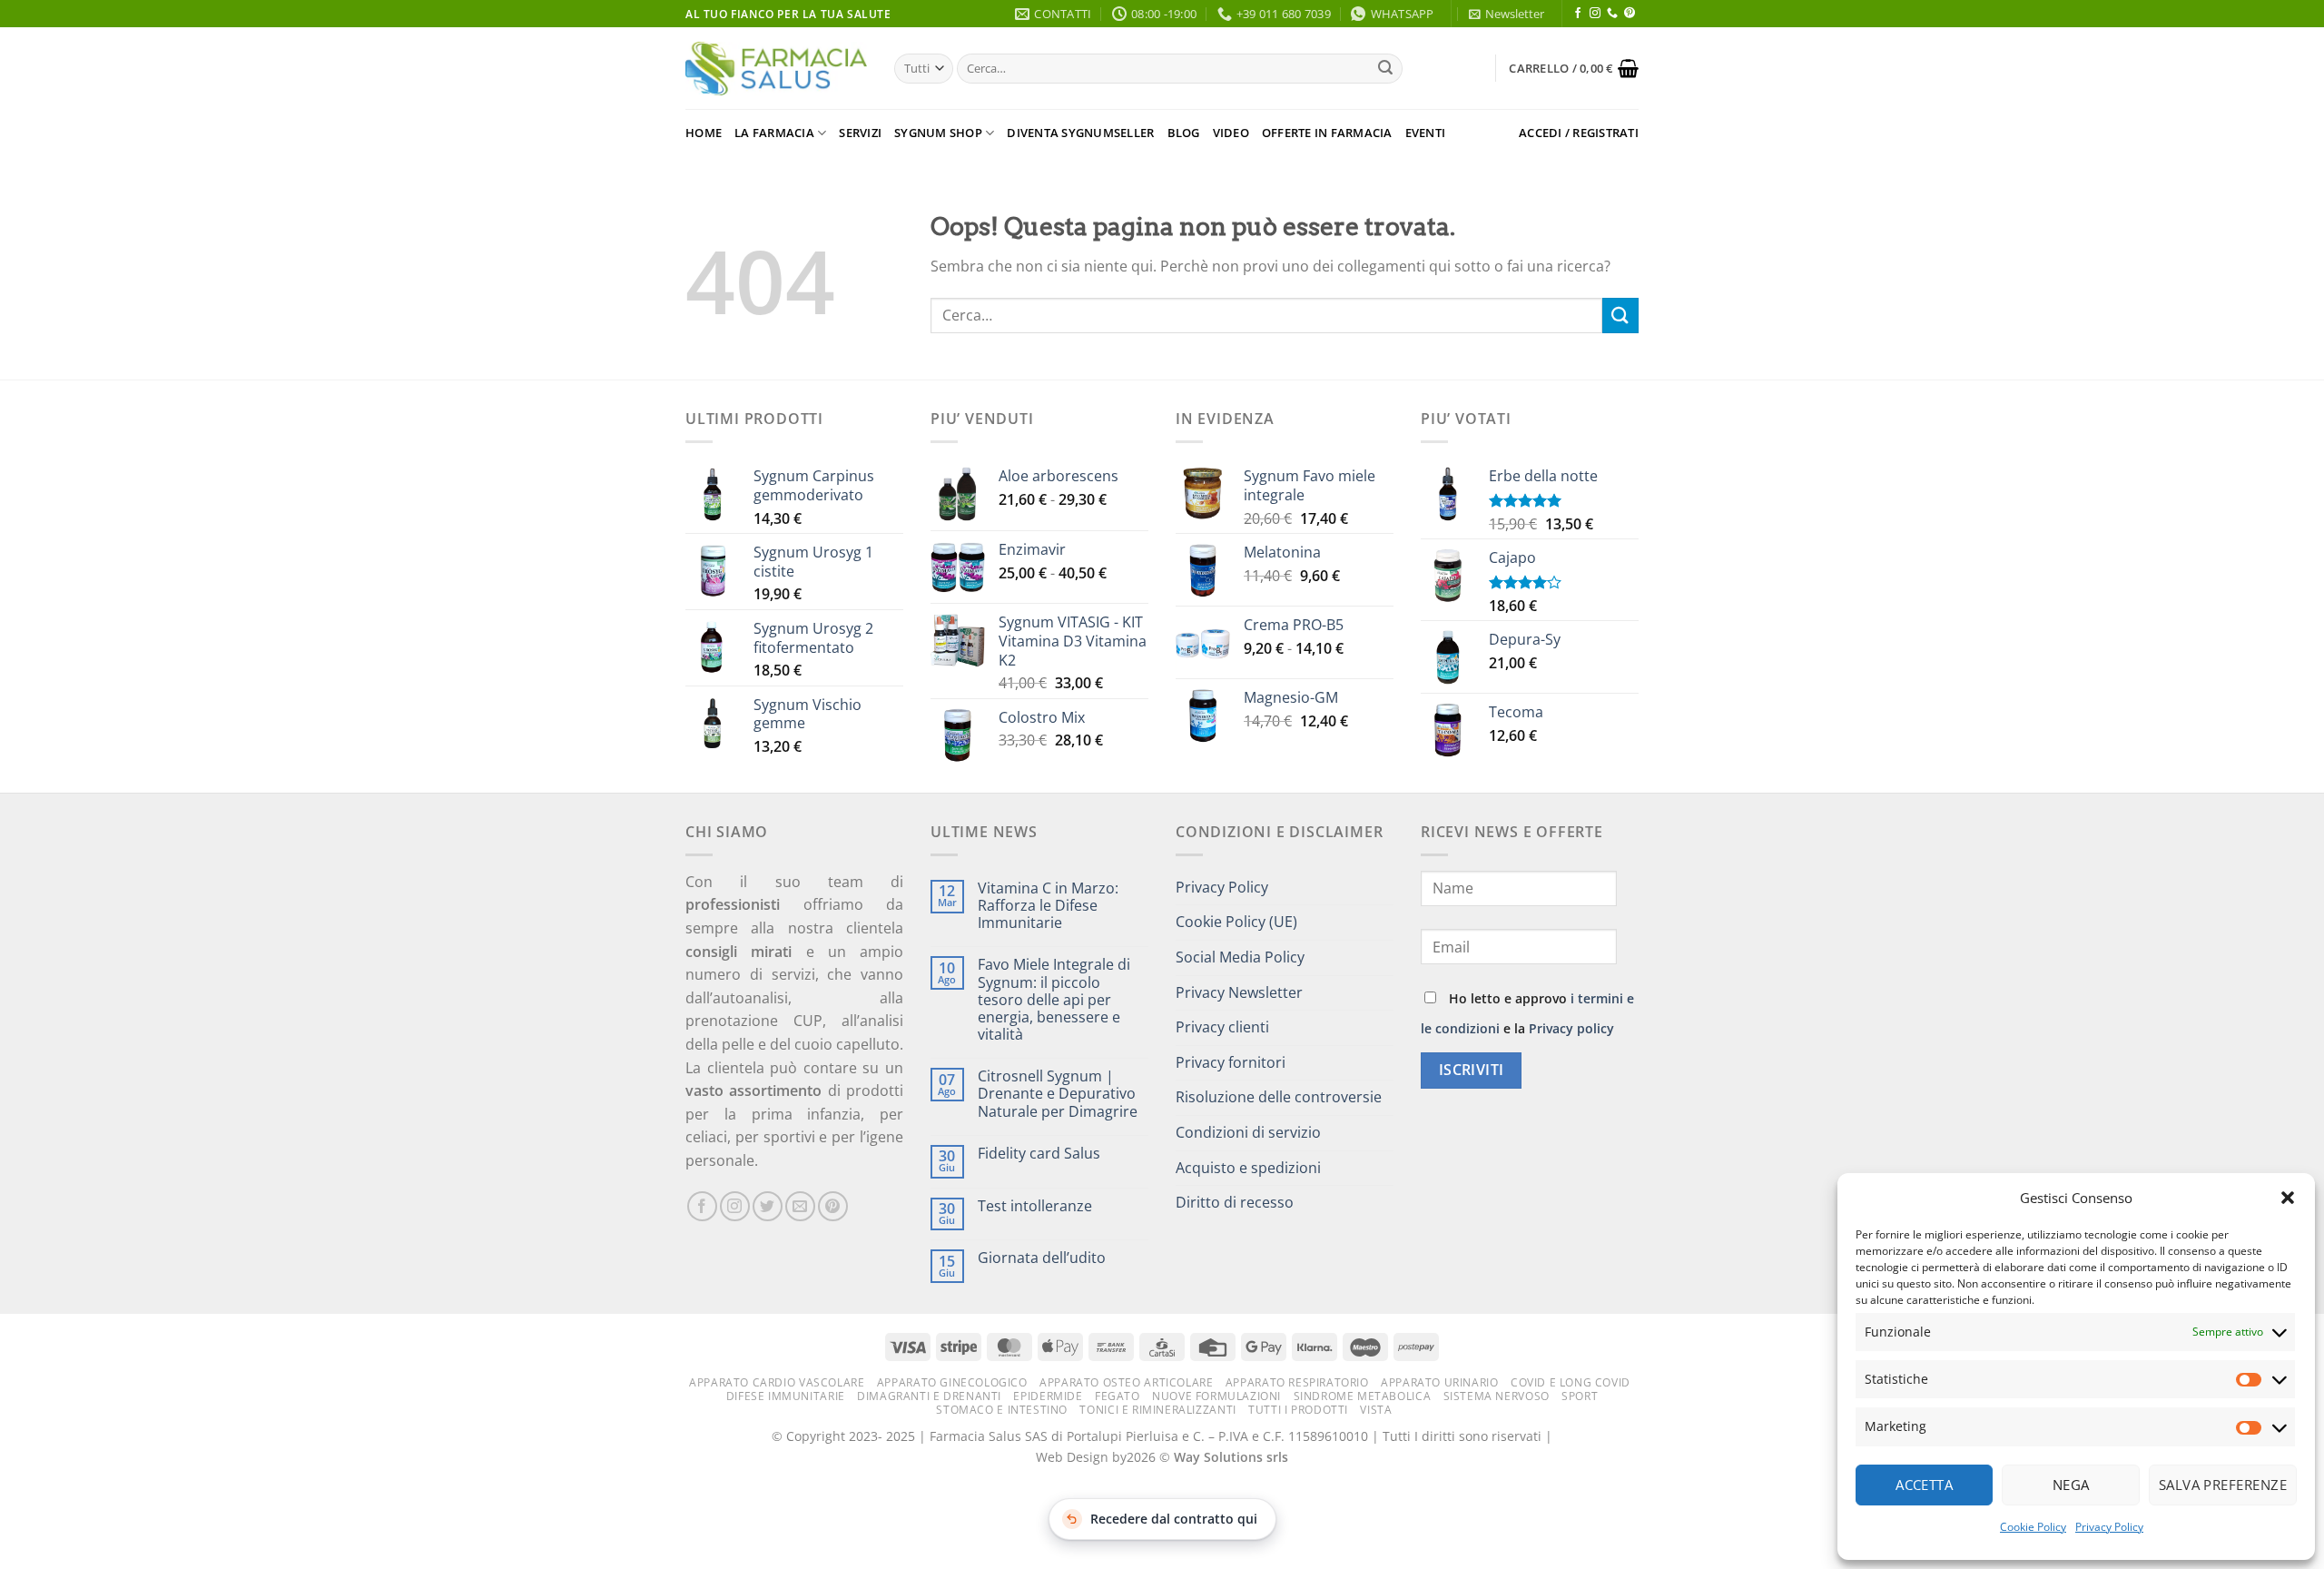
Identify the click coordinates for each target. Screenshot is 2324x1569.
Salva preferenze (2223, 1485)
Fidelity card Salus (1039, 1154)
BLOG (1184, 133)
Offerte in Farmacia (1327, 133)
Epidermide (1048, 1396)
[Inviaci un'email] (800, 1206)
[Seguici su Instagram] (1595, 14)
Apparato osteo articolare (1126, 1382)
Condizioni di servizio (1248, 1132)
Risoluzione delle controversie (1279, 1097)
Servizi (860, 133)
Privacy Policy (2109, 1527)
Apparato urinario (1439, 1382)
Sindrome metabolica (1363, 1396)
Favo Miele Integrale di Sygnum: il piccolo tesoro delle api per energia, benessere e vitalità (1054, 1000)
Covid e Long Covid (1571, 1382)
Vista (1376, 1410)
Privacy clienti (1222, 1027)
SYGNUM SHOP (938, 133)
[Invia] (1385, 69)
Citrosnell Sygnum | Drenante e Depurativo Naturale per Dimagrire (1058, 1094)
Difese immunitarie (786, 1396)
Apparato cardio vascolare (777, 1382)
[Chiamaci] (1612, 14)
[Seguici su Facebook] (1578, 14)
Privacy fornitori (1231, 1062)
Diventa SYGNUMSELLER (1080, 133)
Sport (1580, 1396)
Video (1231, 133)
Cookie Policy (2033, 1527)
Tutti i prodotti (1298, 1410)
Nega (2071, 1485)
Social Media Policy (1240, 957)
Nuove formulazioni (1216, 1396)
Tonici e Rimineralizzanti (1157, 1410)
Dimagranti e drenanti (929, 1396)
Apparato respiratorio (1297, 1382)
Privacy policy (1571, 1028)
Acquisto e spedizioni (1248, 1168)
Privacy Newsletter (1239, 992)
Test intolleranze (1035, 1206)
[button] (2288, 1198)
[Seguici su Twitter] (768, 1206)
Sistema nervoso (1497, 1396)
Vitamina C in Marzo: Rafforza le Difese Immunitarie (1048, 906)
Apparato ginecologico (952, 1382)
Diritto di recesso (1235, 1202)
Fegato (1118, 1396)
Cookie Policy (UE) (1236, 922)
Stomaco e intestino (1002, 1410)
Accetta (1924, 1485)
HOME (704, 133)
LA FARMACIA (774, 133)
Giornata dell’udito (1042, 1258)
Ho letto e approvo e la (1527, 1013)
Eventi (1426, 133)
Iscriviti (1472, 1070)
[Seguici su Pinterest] (1630, 14)
